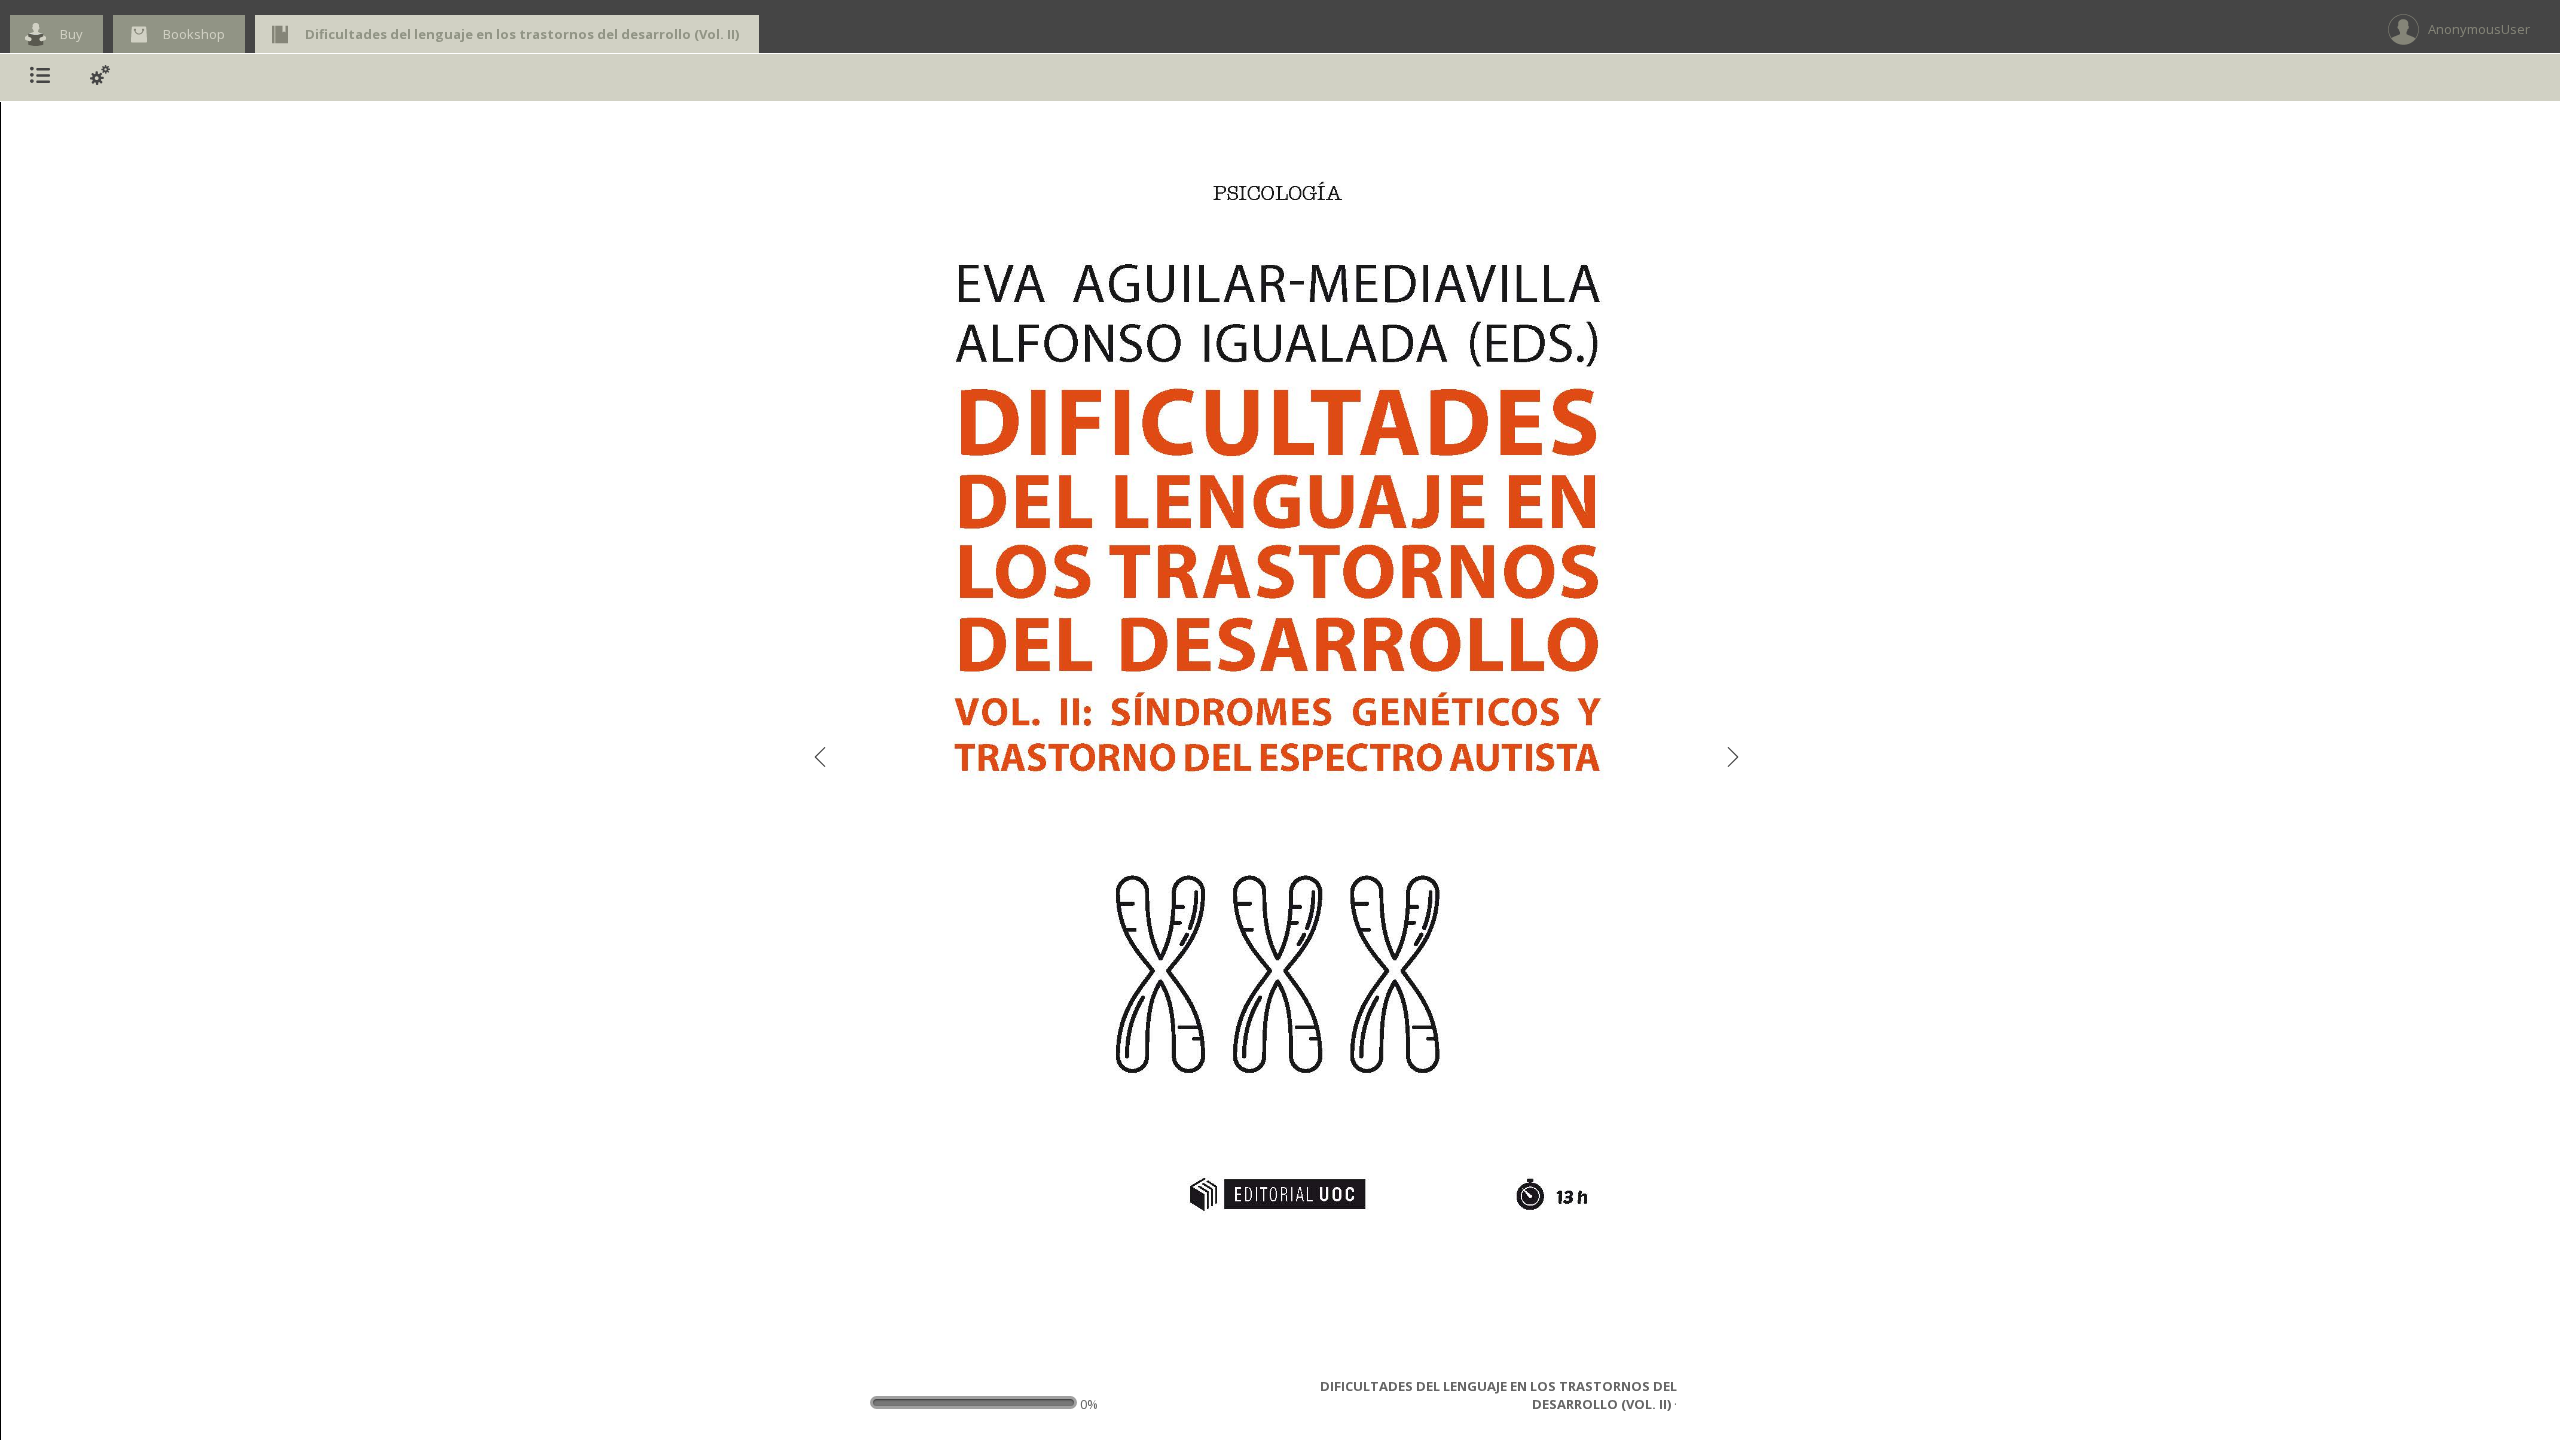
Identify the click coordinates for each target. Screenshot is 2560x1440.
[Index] (40, 77)
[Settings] (100, 77)
